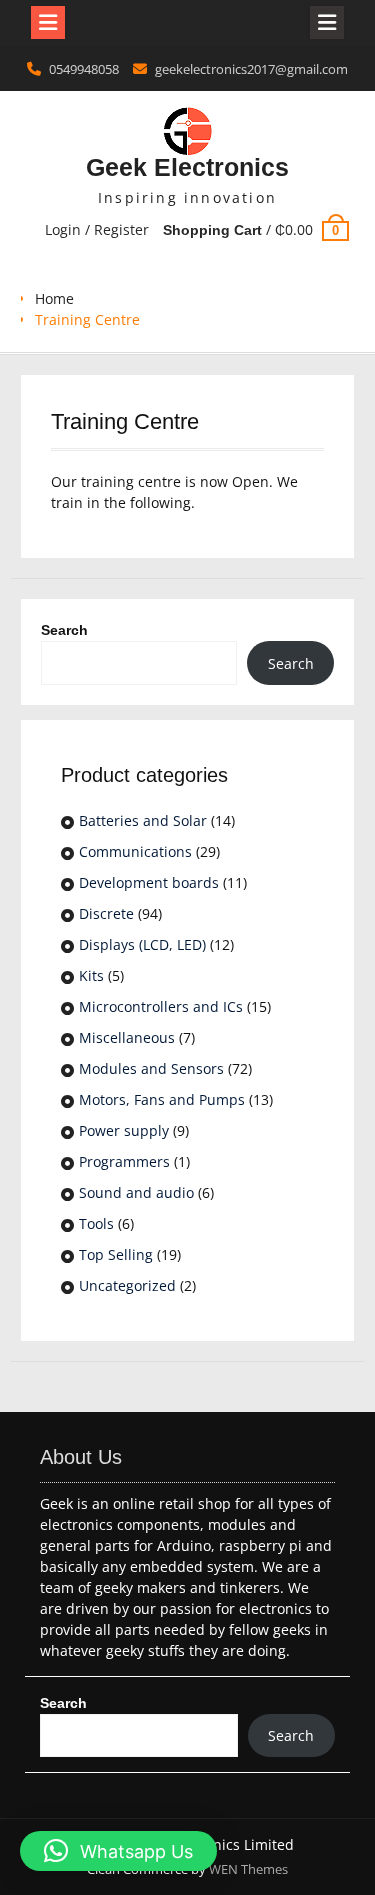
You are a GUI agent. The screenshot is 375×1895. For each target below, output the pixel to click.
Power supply (124, 1130)
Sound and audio (136, 1192)
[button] (118, 1851)
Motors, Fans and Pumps (162, 1099)
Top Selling (116, 1254)
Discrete (106, 913)
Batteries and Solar (143, 820)
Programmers (124, 1161)
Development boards (149, 882)
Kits (91, 975)
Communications (135, 851)
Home (54, 298)
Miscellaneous (127, 1037)
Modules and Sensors (151, 1068)
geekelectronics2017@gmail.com (251, 69)
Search (64, 630)
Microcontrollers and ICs (161, 1006)
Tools (96, 1223)
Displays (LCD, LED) (142, 944)
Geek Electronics (187, 167)
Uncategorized (127, 1285)
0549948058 (84, 69)
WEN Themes (248, 1869)
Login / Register (97, 229)
